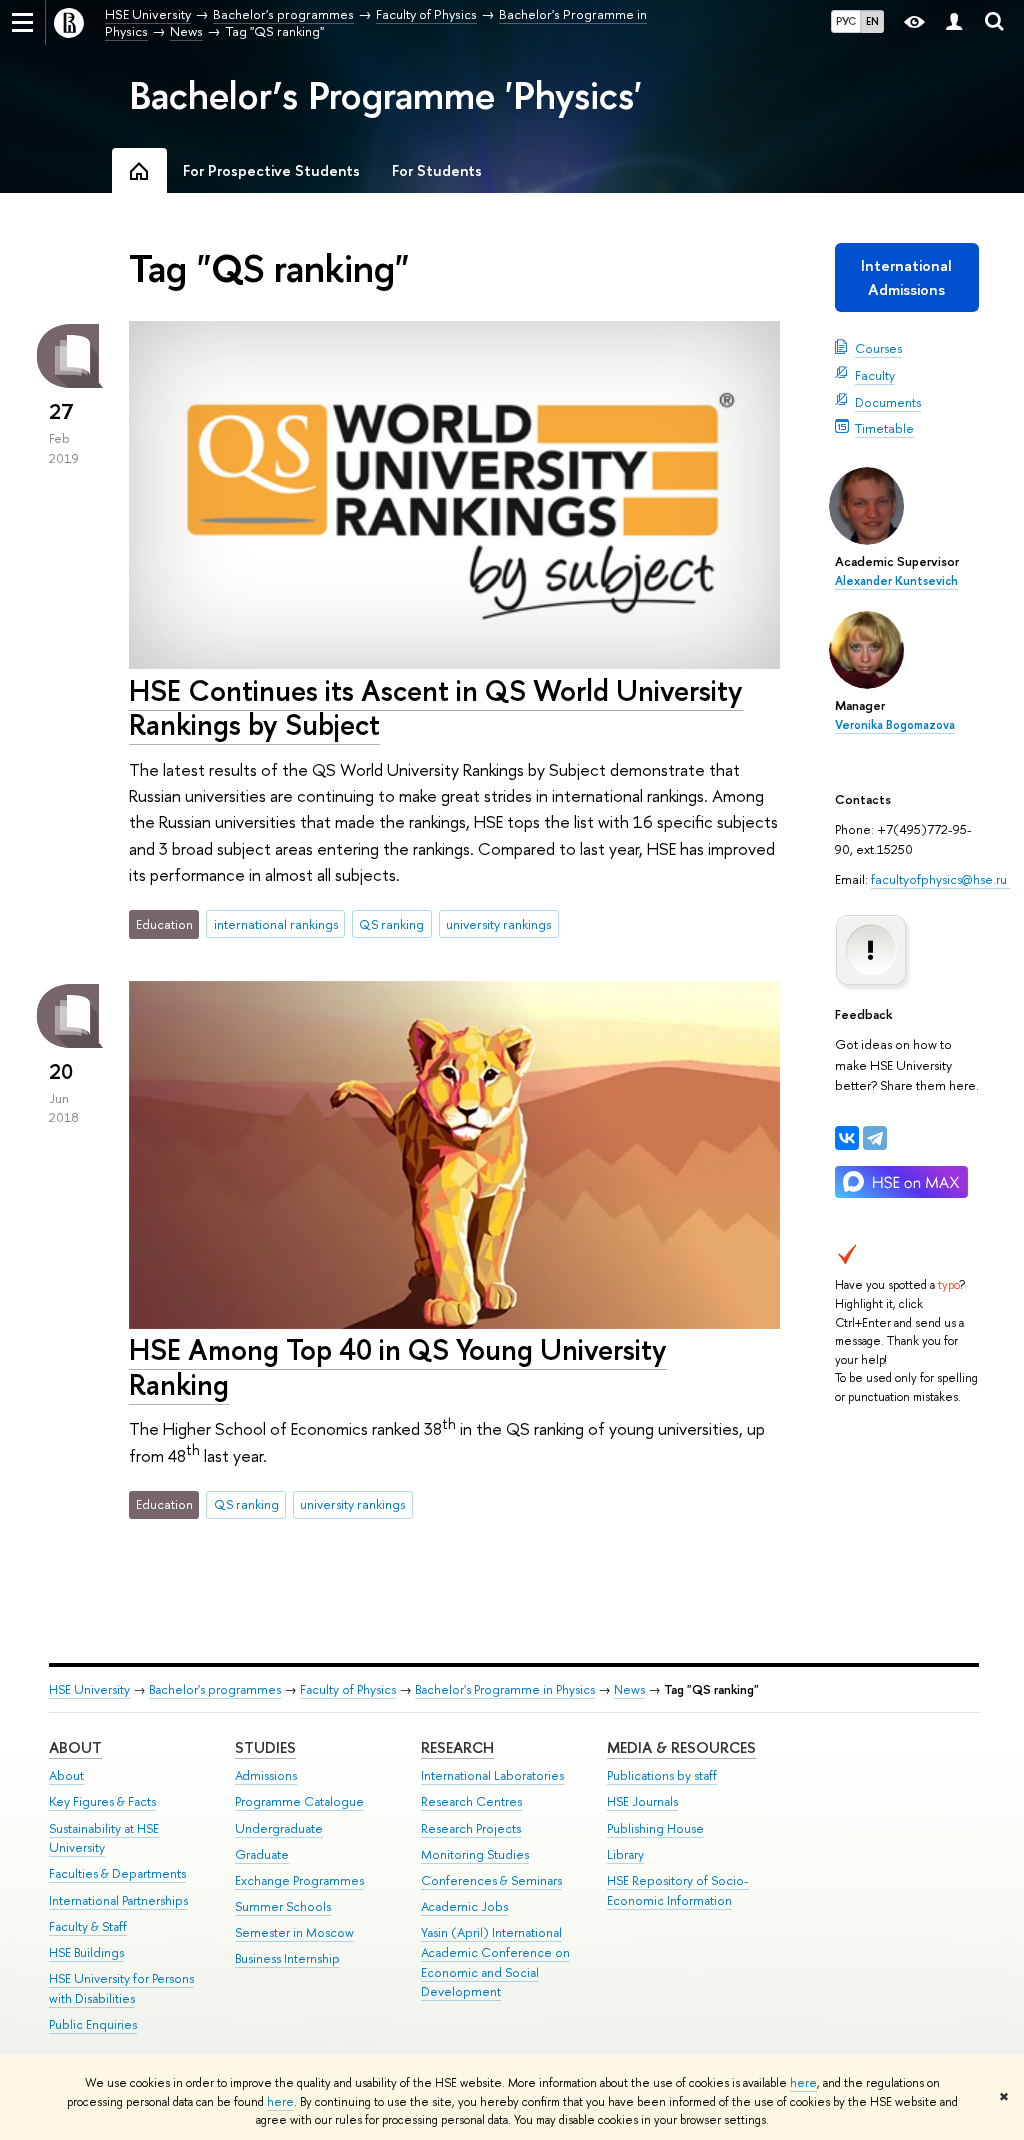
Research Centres (471, 1801)
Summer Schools (283, 1906)
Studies (265, 1747)
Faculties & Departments (117, 1873)
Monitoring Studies (475, 1854)
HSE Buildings (86, 1952)
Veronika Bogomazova (895, 725)
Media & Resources (681, 1747)
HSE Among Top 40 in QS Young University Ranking (398, 1367)
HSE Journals (642, 1801)
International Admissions (906, 277)
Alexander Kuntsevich (896, 581)
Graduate (262, 1854)
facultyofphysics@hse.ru (940, 879)
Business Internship (287, 1958)
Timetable (884, 428)
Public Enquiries (93, 2024)
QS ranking (391, 924)
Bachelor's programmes (215, 1689)
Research (457, 1747)
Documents (888, 402)
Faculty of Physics (348, 1689)
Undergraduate (279, 1828)
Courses (878, 348)
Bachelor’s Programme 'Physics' (385, 94)
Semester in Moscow (294, 1932)
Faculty (875, 375)
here (803, 2083)
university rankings (498, 924)
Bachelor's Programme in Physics (505, 1689)
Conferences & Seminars (491, 1880)
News (629, 1689)
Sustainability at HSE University (104, 1838)
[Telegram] (875, 1138)
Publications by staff (662, 1775)
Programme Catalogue (299, 1801)
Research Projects (471, 1828)
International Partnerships (118, 1900)
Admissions (266, 1775)
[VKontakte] (847, 1138)
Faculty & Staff (88, 1926)
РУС (846, 21)
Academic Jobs (464, 1906)
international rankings (276, 924)
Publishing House (655, 1828)
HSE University (89, 1689)
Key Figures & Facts (102, 1801)
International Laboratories (492, 1775)
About (75, 1747)
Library (625, 1854)
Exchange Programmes (299, 1880)
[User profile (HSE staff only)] (954, 22)
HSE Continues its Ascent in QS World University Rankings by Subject (436, 708)
